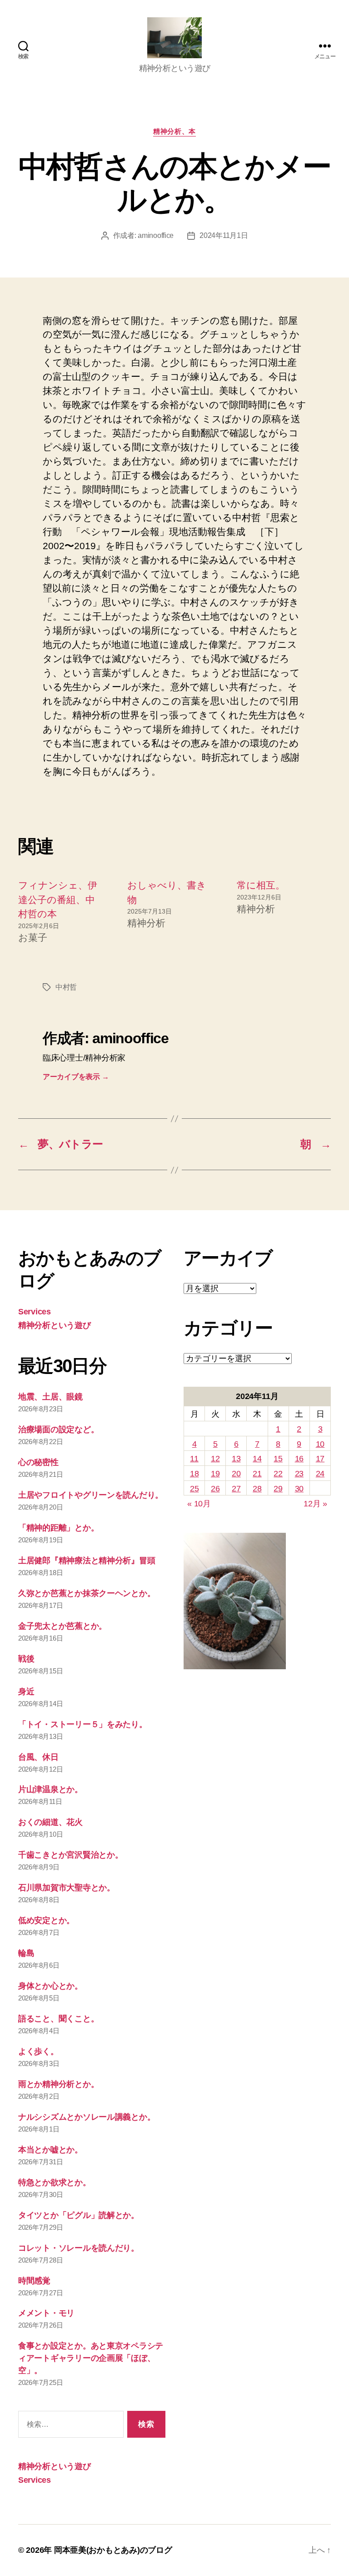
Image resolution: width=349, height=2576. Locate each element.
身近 (26, 1692)
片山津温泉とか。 (50, 1789)
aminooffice (156, 235)
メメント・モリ (46, 2313)
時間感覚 (34, 2281)
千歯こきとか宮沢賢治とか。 (71, 1855)
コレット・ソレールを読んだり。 (79, 2248)
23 (299, 1474)
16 (299, 1459)
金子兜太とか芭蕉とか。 (62, 1626)
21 (257, 1474)
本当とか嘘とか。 (50, 2150)
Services (35, 1312)
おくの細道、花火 (50, 1822)
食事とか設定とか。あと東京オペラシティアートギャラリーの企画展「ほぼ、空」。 (91, 2358)
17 (320, 1459)
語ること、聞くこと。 (58, 2019)
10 (320, 1444)
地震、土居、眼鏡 (50, 1397)
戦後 (26, 1659)
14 (257, 1459)
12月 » (315, 1504)
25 (194, 1489)
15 (278, 1459)
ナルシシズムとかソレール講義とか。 (87, 2117)
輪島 (26, 1953)
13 (236, 1459)
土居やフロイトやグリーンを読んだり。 (91, 1495)
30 (299, 1489)
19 (215, 1474)
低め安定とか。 (46, 1920)
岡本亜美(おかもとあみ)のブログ (113, 2550)
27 (236, 1489)
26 (215, 1489)
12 (215, 1459)
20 (236, 1474)
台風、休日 (38, 1757)
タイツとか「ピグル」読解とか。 (79, 2215)
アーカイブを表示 (76, 1077)
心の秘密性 (38, 1462)
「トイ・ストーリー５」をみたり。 (83, 1724)
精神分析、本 (174, 131)
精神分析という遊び (55, 1325)
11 (194, 1459)
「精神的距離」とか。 (58, 1528)
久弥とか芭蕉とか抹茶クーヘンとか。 (87, 1593)
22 (278, 1474)
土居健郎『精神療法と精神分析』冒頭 (87, 1561)
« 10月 (199, 1504)
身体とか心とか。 (50, 1986)
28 (257, 1489)
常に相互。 (261, 885)
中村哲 (66, 987)
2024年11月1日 (224, 235)
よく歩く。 (38, 2051)
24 (320, 1474)
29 (278, 1489)
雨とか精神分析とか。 (58, 2084)
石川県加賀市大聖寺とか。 (67, 1888)
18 (194, 1474)
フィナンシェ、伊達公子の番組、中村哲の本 (58, 899)
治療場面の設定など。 (58, 1429)
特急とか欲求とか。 (55, 2182)
